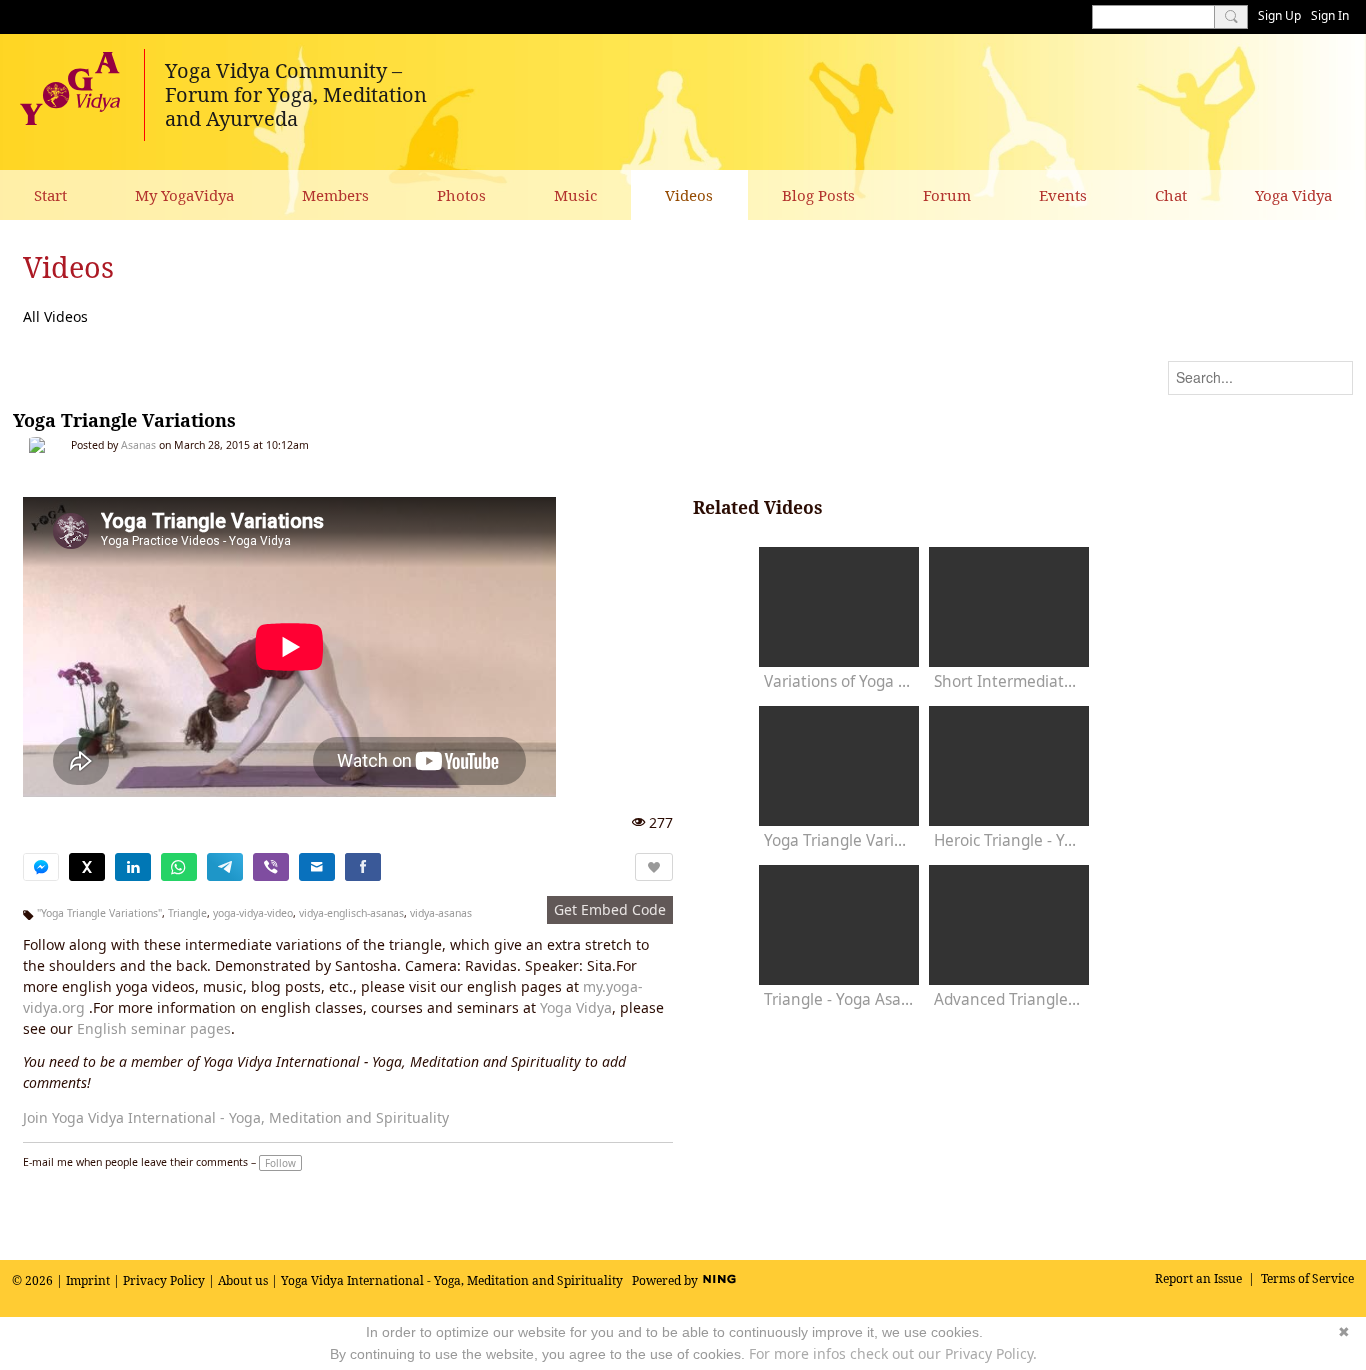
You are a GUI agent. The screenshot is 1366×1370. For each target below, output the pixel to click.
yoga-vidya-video (253, 913)
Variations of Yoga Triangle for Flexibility (839, 681)
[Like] (654, 867)
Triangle (187, 913)
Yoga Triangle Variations (124, 420)
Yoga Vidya (576, 1007)
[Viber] (271, 867)
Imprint (88, 1280)
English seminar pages (154, 1028)
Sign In (1330, 15)
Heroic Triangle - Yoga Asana (1009, 840)
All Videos (55, 316)
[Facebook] (363, 867)
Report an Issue (1198, 1278)
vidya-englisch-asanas (351, 913)
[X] (87, 867)
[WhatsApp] (179, 867)
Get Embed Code (610, 909)
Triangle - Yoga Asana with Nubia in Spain (839, 999)
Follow (280, 1163)
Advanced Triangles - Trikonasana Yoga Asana (1009, 999)
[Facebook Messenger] (41, 867)
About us (243, 1280)
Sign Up (1279, 15)
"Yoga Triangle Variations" (99, 913)
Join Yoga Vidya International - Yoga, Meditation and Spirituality (236, 1117)
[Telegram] (225, 867)
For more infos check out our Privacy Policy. (893, 1353)
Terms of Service (1307, 1278)
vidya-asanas (441, 913)
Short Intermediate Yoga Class (1009, 681)
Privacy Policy (164, 1280)
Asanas (138, 445)
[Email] (317, 867)
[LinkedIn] (133, 867)
